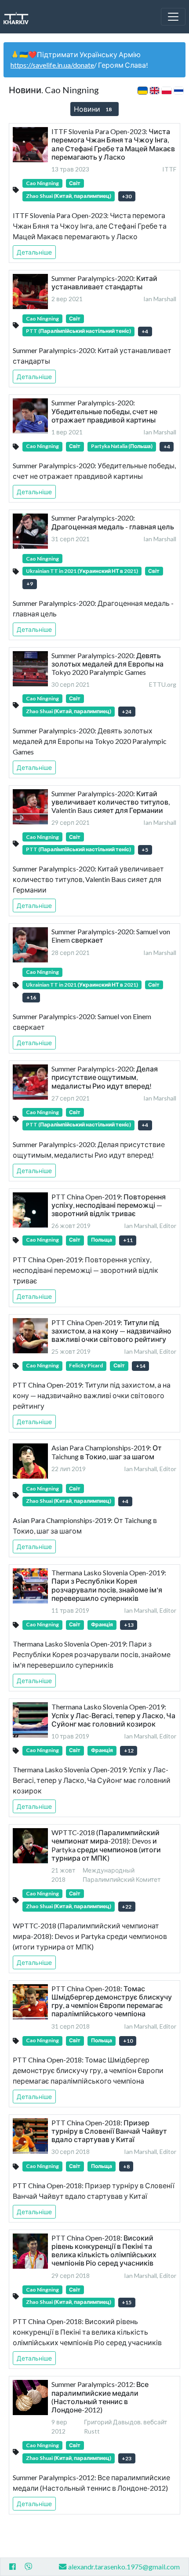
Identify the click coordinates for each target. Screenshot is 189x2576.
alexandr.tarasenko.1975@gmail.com (124, 2567)
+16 (31, 997)
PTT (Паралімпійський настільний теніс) (78, 331)
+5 (145, 850)
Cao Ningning (42, 183)
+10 (128, 2041)
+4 (145, 331)
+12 (129, 1751)
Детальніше (34, 252)
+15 (127, 2302)
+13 (129, 1625)
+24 (127, 712)
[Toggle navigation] (173, 17)
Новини (93, 109)
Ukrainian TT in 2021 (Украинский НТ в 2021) (82, 571)
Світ (75, 183)
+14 (141, 1366)
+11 (128, 1240)
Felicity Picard (86, 1365)
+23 (127, 2458)
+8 (126, 2166)
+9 (30, 584)
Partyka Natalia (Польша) (122, 446)
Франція (102, 1624)
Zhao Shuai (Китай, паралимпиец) (69, 196)
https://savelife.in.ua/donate (52, 65)
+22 (127, 1907)
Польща (102, 1240)
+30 (127, 196)
